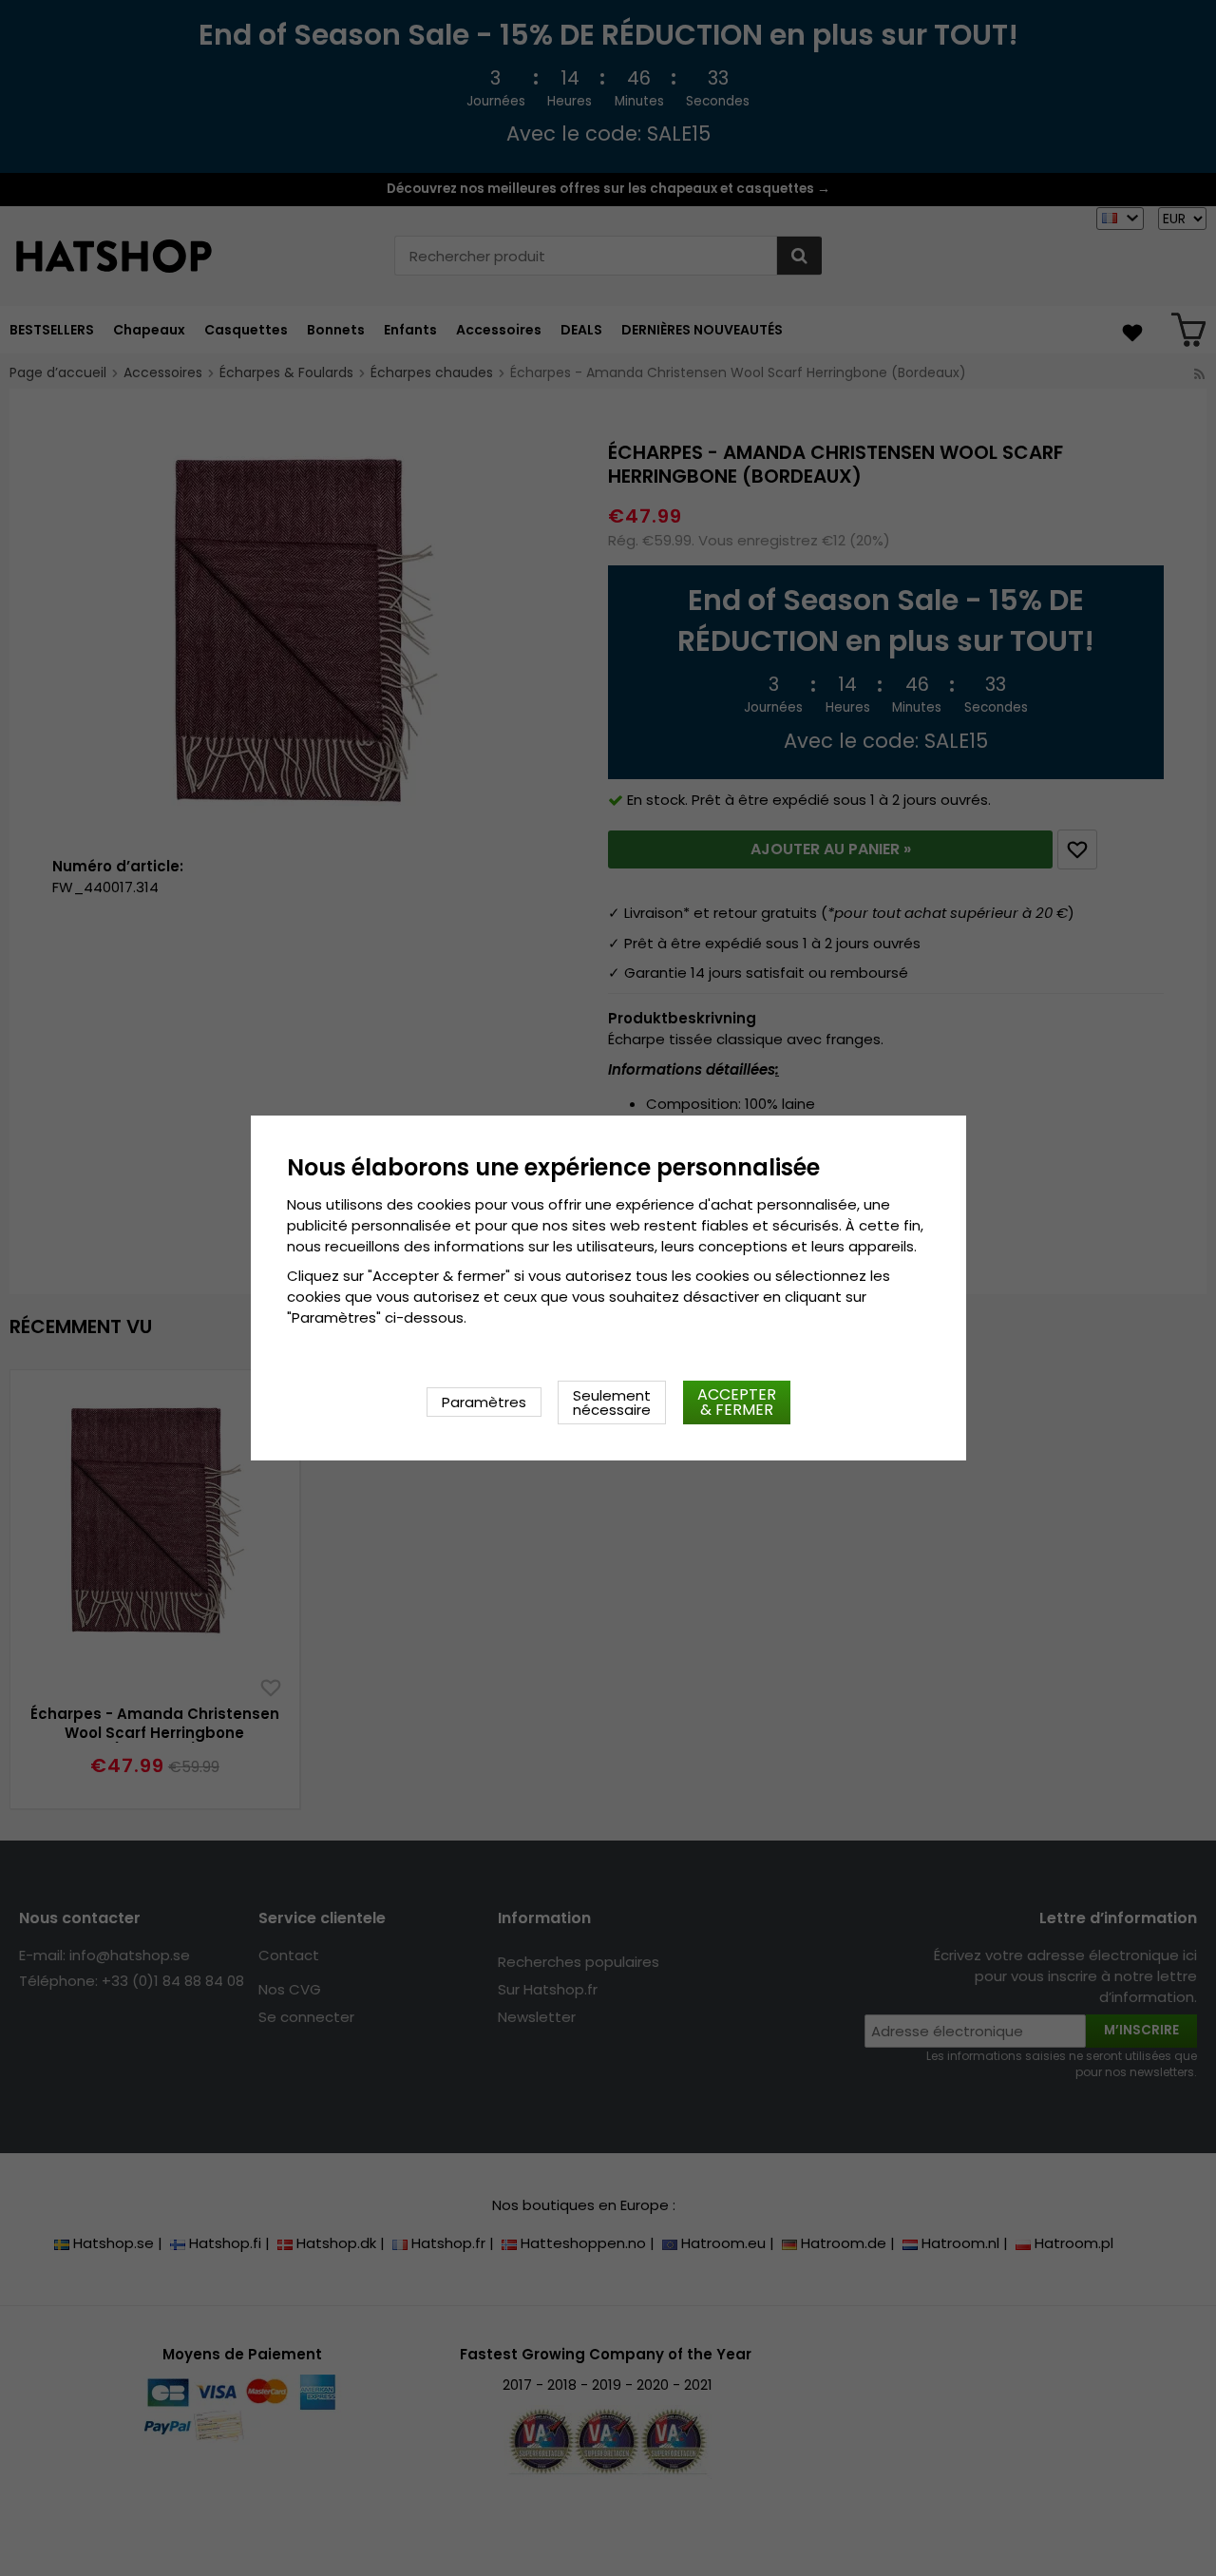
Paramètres (484, 1402)
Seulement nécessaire (612, 1402)
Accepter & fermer (737, 1402)
